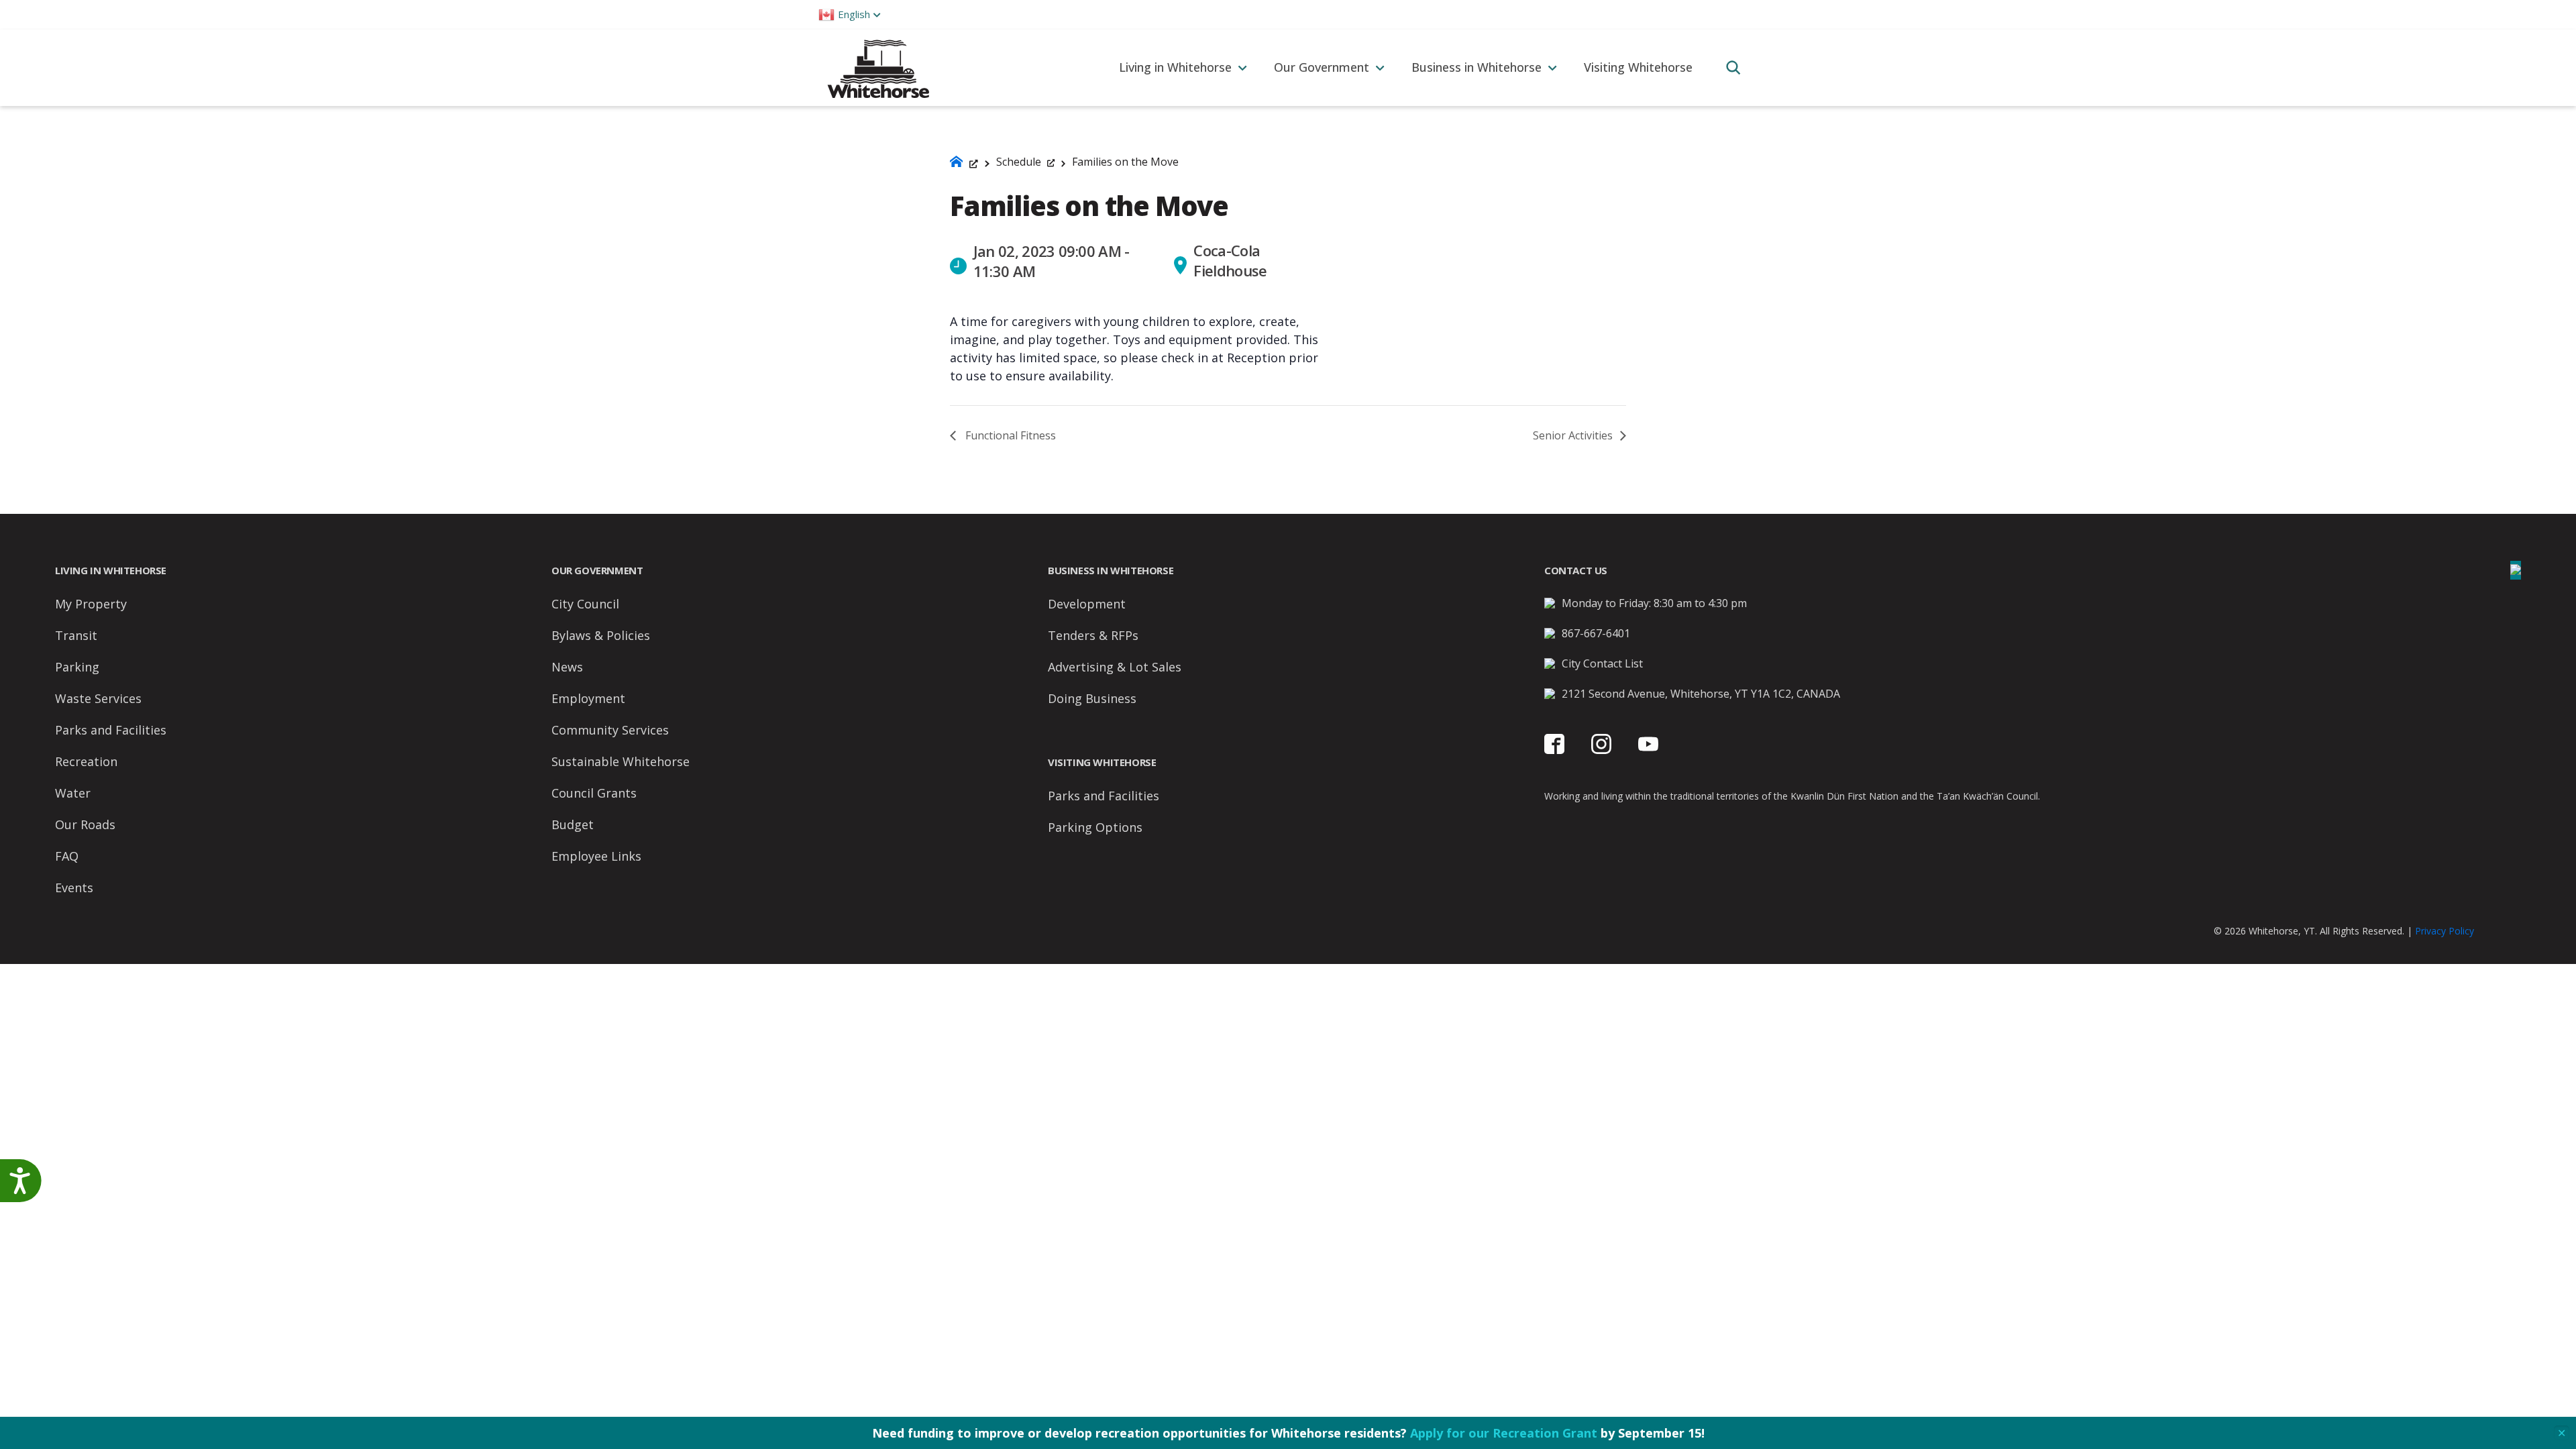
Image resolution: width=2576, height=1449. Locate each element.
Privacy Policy (2445, 931)
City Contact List (1602, 663)
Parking (77, 667)
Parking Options (1095, 827)
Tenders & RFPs (1093, 635)
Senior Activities (1574, 435)
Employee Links (596, 856)
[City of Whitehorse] (878, 67)
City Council (585, 604)
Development (1087, 604)
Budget (573, 824)
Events (74, 888)
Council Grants (594, 793)
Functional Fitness (1009, 435)
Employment (588, 698)
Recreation (86, 761)
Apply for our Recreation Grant (1504, 1433)
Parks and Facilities (111, 730)
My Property (91, 604)
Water (73, 793)
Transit (76, 635)
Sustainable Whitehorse (621, 761)
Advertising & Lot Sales (1115, 667)
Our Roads (85, 824)
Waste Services (98, 698)
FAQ (67, 856)
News (567, 667)
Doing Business (1092, 698)
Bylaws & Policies (601, 635)
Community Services (610, 730)
